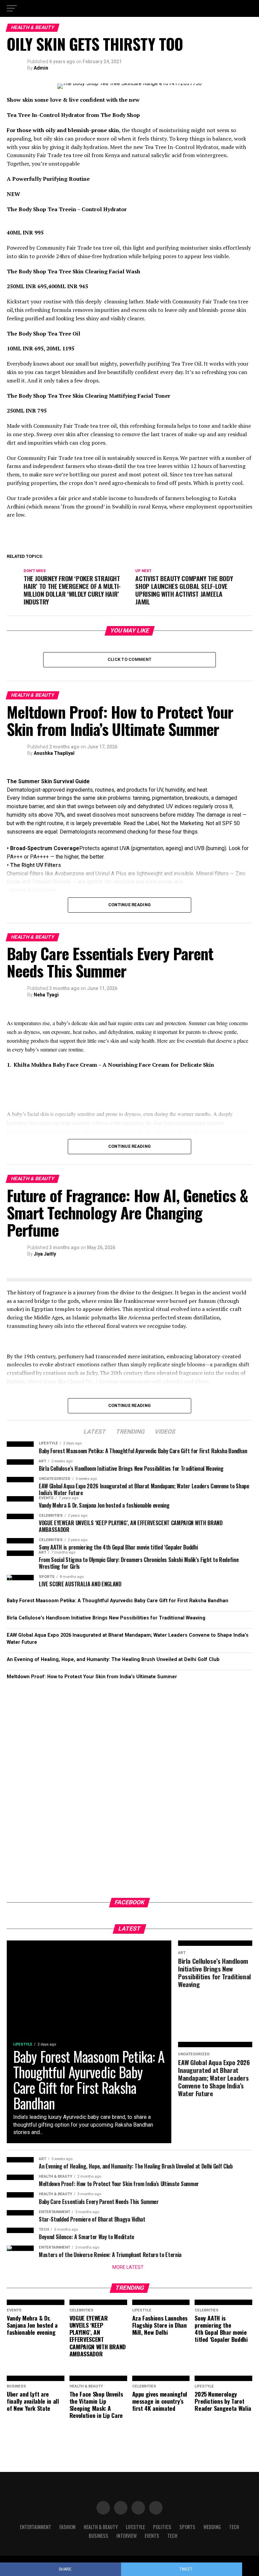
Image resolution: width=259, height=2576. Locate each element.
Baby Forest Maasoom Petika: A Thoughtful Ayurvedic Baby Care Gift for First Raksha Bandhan (118, 1601)
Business (98, 2536)
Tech (234, 2527)
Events (152, 2536)
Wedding (212, 2527)
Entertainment (36, 2527)
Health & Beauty (101, 2527)
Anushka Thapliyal (54, 753)
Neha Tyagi (46, 995)
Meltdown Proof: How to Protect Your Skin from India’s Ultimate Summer (92, 1677)
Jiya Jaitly (45, 1254)
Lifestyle (135, 2527)
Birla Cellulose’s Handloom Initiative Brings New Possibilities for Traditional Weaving (106, 1618)
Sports (187, 2527)
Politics (162, 2527)
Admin (41, 68)
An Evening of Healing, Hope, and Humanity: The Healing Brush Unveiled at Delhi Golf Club (113, 1659)
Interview (126, 2536)
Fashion (67, 2527)
